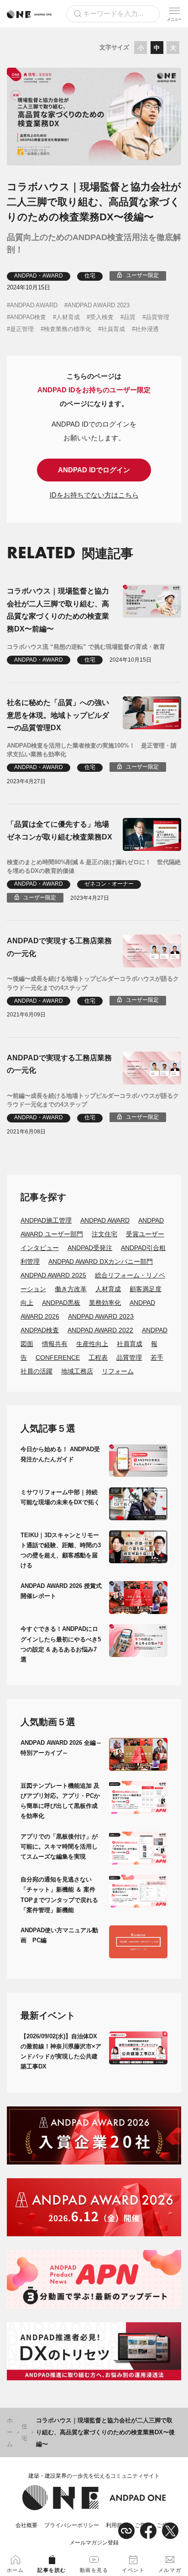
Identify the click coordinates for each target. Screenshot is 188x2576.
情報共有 (55, 1344)
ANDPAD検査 (28, 317)
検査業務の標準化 (68, 329)
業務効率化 (105, 1303)
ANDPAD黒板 (61, 1303)
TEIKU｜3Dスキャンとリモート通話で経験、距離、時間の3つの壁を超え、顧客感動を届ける (61, 1550)
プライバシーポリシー (72, 2525)
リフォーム (118, 1371)
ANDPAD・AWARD (39, 276)
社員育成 (113, 329)
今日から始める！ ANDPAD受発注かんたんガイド (60, 1454)
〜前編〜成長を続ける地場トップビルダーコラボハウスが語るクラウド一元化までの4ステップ (93, 1100)
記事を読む (52, 2570)
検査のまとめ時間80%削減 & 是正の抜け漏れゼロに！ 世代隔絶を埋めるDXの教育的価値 (94, 867)
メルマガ (170, 2570)
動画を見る (94, 2570)
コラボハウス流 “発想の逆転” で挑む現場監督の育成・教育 (86, 647)
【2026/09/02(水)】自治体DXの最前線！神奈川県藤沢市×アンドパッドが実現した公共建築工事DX (61, 2051)
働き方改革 (71, 1289)
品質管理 (157, 317)
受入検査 (102, 317)
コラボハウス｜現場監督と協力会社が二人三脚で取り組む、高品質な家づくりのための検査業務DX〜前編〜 (58, 610)
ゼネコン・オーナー (109, 884)
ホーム (10, 2432)
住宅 (90, 276)
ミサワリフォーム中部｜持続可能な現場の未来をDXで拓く (60, 1497)
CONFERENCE (58, 1357)
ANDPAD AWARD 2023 (99, 305)
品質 (130, 317)
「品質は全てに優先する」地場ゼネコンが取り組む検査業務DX (60, 830)
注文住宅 (104, 1234)
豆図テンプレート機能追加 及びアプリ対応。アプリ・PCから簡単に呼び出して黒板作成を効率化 (60, 1801)
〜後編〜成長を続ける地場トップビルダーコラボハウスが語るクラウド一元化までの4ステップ (93, 983)
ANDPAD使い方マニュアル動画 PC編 (59, 1935)
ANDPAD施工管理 (46, 1220)
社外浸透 (147, 329)
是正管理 (22, 329)
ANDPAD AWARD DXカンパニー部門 (101, 1261)
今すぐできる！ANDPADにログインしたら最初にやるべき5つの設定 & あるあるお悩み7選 (61, 1644)
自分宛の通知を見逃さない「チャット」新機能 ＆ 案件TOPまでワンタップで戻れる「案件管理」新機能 (59, 1895)
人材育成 (68, 317)
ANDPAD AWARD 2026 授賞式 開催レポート (61, 1591)
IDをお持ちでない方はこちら (94, 495)
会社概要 (26, 2525)
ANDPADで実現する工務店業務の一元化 (59, 947)
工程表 (98, 1357)
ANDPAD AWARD (34, 305)
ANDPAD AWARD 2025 (53, 1275)
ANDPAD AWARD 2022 (100, 1330)
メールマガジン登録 (94, 2543)
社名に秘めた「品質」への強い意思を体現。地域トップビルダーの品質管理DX (58, 715)
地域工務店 (77, 1371)
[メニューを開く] (174, 14)
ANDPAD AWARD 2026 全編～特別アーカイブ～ (61, 1748)
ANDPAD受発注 (90, 1248)
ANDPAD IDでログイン (94, 470)
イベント (133, 2570)
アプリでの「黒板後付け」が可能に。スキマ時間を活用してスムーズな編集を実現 (59, 1846)
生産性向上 (92, 1344)
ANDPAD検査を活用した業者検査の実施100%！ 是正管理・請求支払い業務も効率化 (92, 750)
